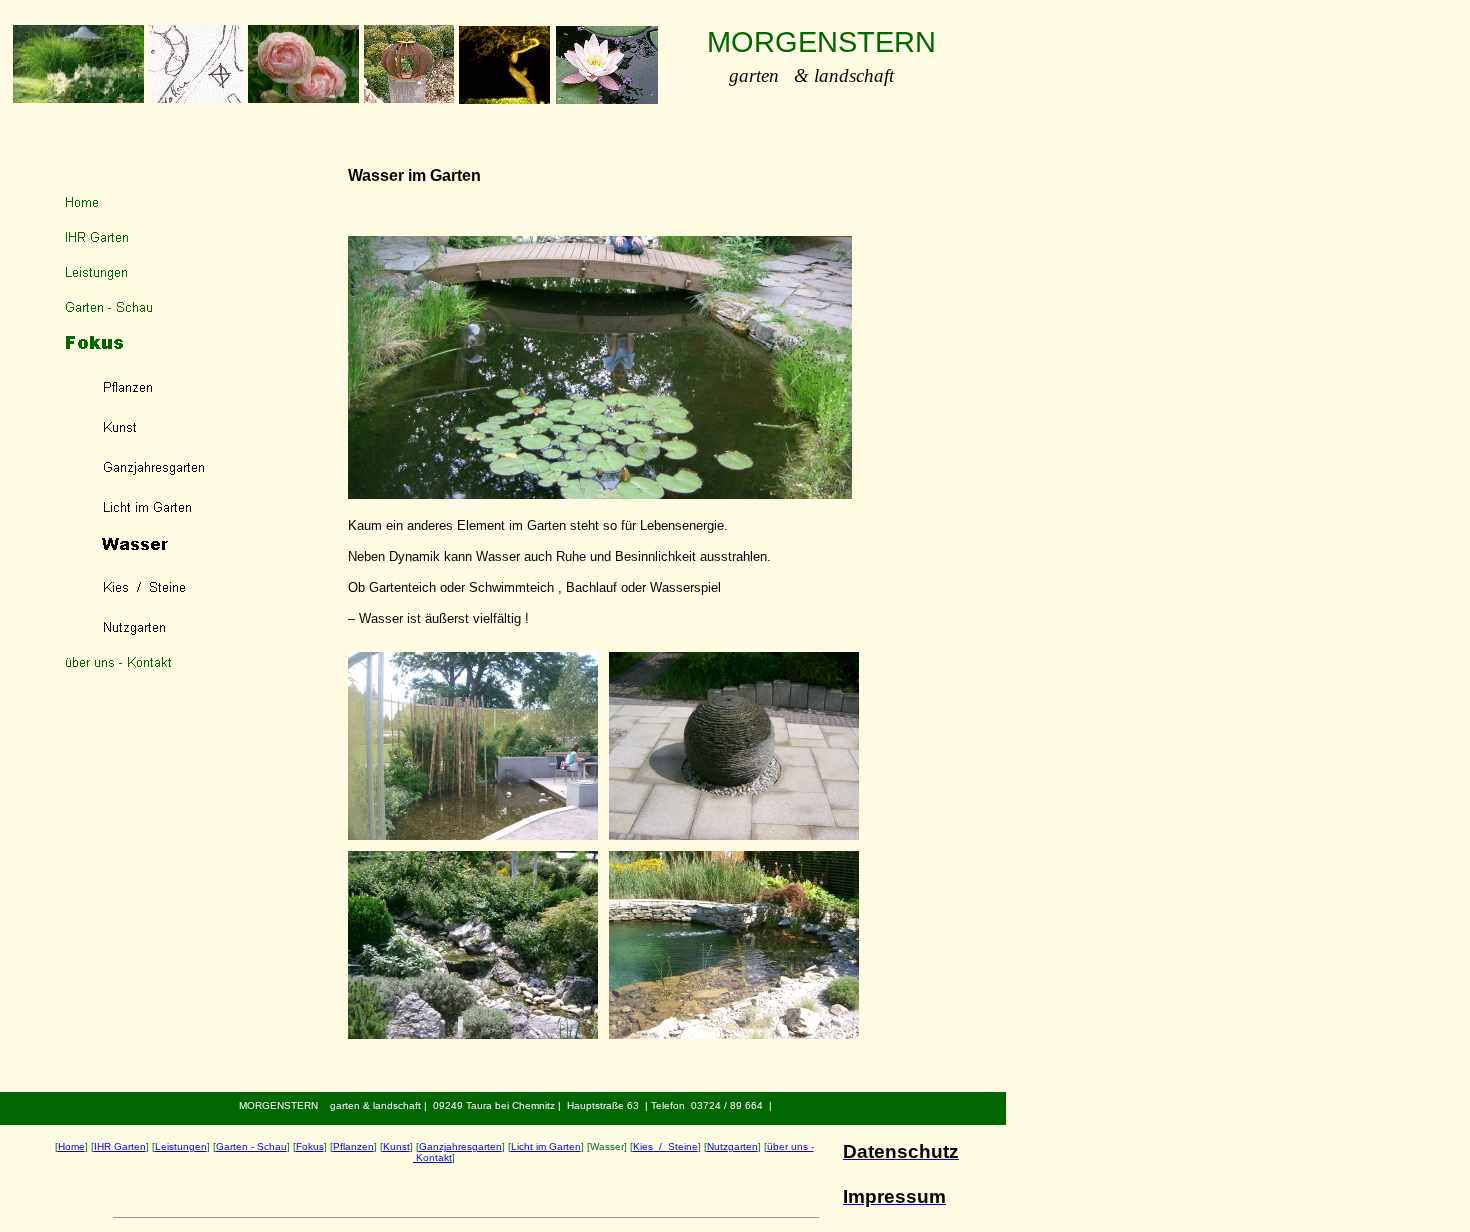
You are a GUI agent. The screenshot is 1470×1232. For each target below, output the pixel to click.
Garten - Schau (251, 1146)
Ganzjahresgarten (460, 1146)
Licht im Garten (546, 1146)
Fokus (310, 1146)
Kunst (396, 1146)
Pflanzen (353, 1146)
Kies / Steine (665, 1146)
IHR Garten (120, 1146)
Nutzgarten (732, 1146)
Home (71, 1146)
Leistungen (181, 1146)
